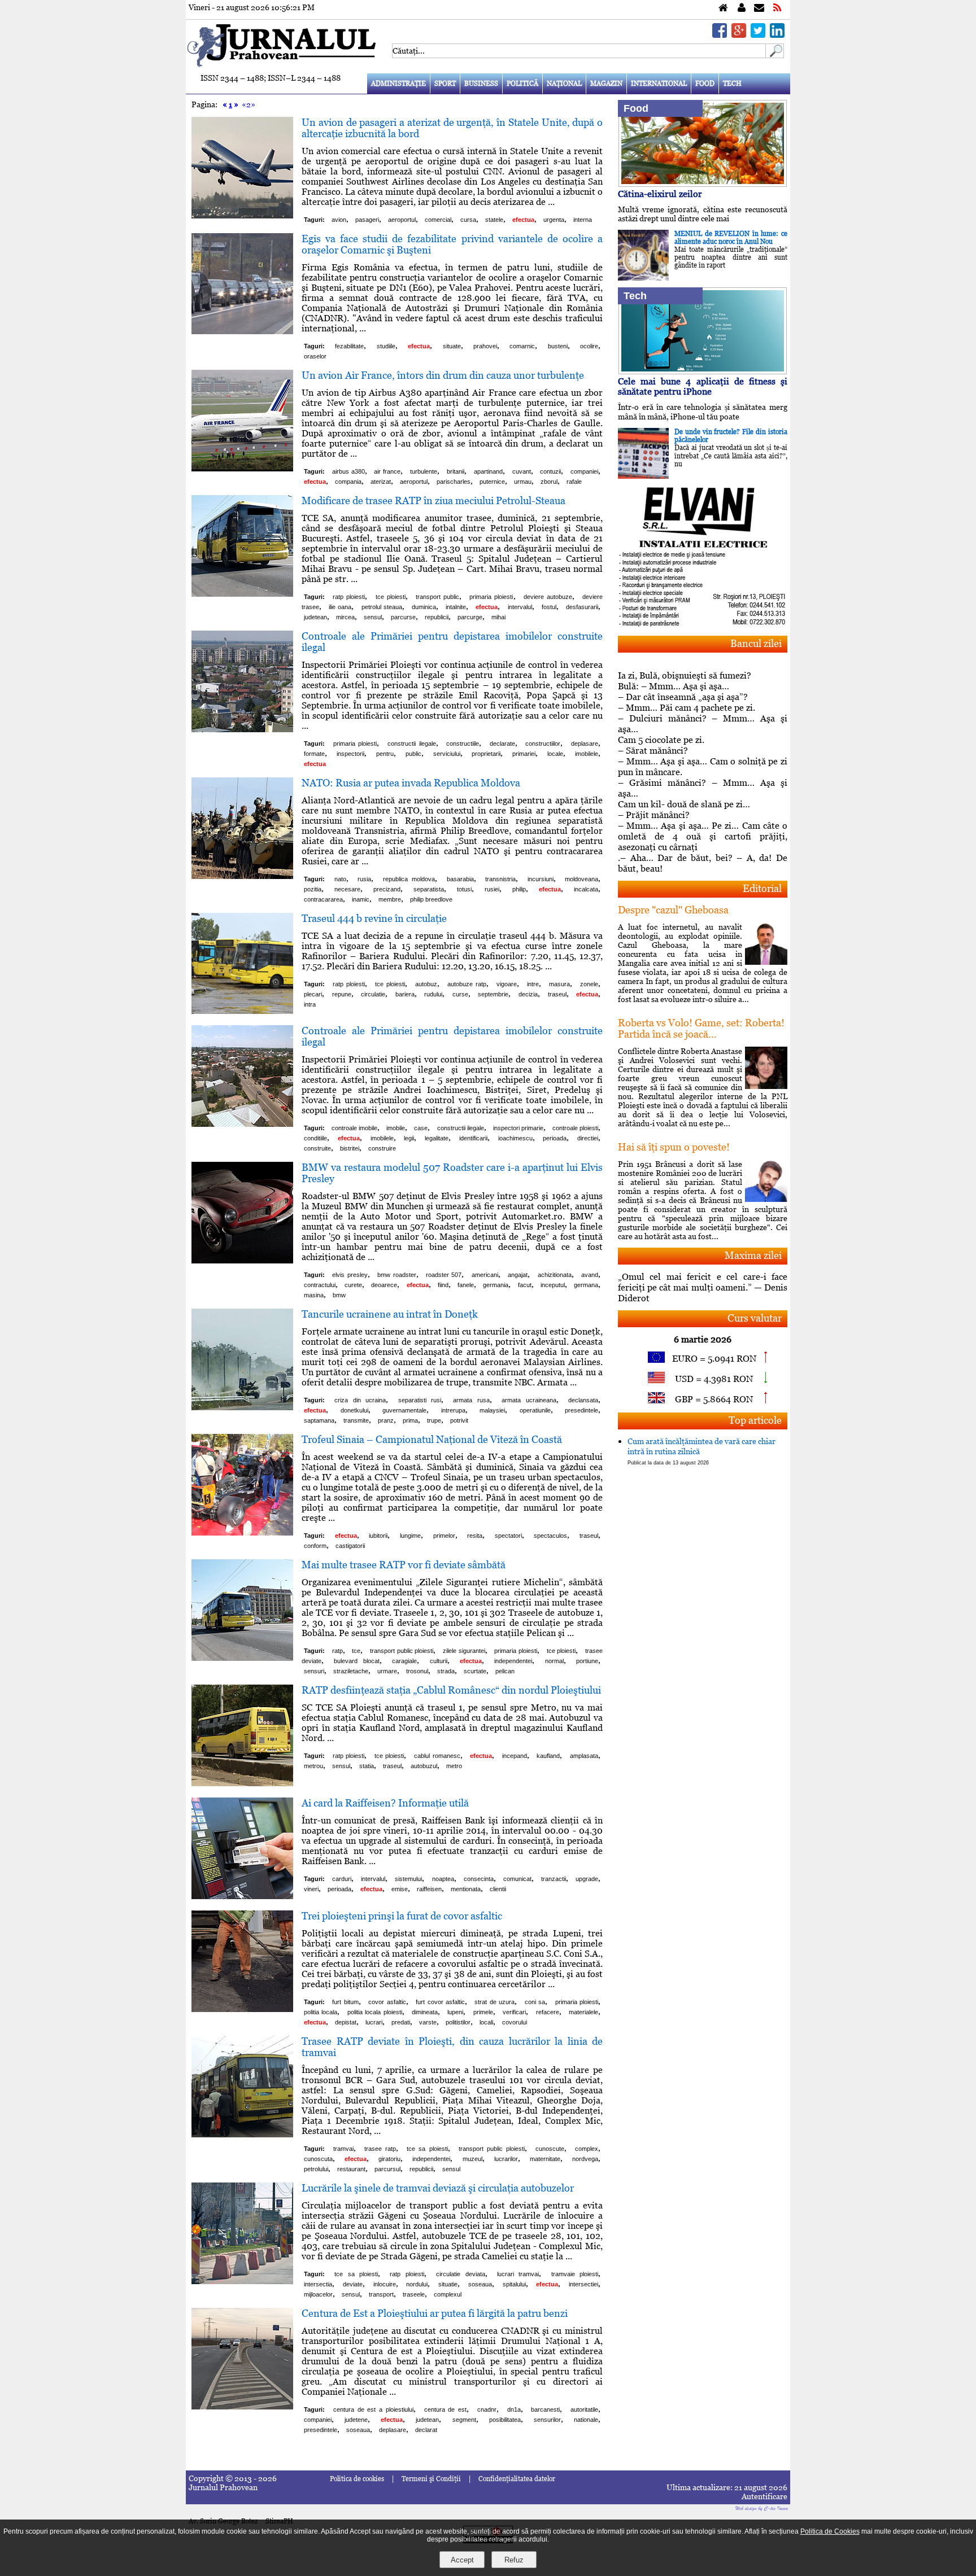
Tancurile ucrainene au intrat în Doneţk (390, 1314)
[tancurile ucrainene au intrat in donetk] (242, 1407)
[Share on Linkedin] (777, 35)
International (659, 84)
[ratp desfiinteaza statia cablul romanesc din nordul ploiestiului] (242, 1783)
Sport (445, 84)
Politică (522, 84)
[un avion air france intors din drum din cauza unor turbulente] (242, 468)
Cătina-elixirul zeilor (660, 194)
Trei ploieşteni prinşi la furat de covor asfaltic (402, 1916)
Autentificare (764, 2496)
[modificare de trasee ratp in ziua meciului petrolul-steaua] (242, 594)
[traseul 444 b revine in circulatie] (242, 1011)
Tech (732, 84)
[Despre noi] (742, 8)
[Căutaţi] (775, 55)
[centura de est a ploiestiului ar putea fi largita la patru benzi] (242, 2406)
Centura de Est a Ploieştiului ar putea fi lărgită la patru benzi (435, 2313)
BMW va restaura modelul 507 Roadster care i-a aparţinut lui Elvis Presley (452, 1173)
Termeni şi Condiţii (431, 2479)
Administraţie (398, 84)
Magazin (606, 84)
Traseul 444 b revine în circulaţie (374, 918)
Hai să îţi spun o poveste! (674, 1147)
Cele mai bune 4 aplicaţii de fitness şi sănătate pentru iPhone (703, 386)
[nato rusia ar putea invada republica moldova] (242, 876)
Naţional (564, 84)
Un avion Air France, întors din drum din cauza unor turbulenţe (443, 375)
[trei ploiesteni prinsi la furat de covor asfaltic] (242, 2009)
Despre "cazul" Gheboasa (673, 910)
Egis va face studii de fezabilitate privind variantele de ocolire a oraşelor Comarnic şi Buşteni (452, 244)
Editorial (762, 888)
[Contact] (759, 8)
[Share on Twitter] (758, 35)
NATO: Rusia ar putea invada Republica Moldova (411, 783)
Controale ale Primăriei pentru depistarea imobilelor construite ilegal (452, 642)
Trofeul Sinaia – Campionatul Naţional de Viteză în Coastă (432, 1439)
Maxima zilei (753, 1255)
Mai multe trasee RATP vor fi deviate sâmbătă (404, 1565)
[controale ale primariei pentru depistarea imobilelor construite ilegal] (242, 729)
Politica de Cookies (830, 2531)
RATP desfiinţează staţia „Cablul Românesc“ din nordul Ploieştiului (451, 1690)
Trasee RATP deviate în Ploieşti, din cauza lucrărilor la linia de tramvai (452, 2047)
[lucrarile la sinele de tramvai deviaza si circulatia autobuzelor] (242, 2281)
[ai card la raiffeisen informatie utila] (242, 1896)
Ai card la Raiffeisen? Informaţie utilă (385, 1803)
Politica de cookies (357, 2479)
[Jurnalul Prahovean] (723, 8)
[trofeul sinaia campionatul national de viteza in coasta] (242, 1532)
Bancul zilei (756, 643)
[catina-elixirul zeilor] (703, 184)
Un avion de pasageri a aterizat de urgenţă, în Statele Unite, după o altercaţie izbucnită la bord (452, 128)
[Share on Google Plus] (739, 35)
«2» (249, 104)
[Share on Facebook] (720, 35)
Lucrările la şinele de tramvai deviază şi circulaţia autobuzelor (438, 2188)
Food (705, 84)
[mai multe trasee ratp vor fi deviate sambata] (242, 1658)
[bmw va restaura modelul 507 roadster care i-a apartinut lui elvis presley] (242, 1260)
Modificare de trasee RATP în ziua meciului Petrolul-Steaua (433, 500)
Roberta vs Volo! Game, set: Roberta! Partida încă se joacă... (701, 1028)
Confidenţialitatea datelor (517, 2479)
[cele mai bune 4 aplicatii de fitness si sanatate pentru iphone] (703, 371)
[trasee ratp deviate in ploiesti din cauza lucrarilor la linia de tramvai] (242, 2134)
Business (481, 84)
